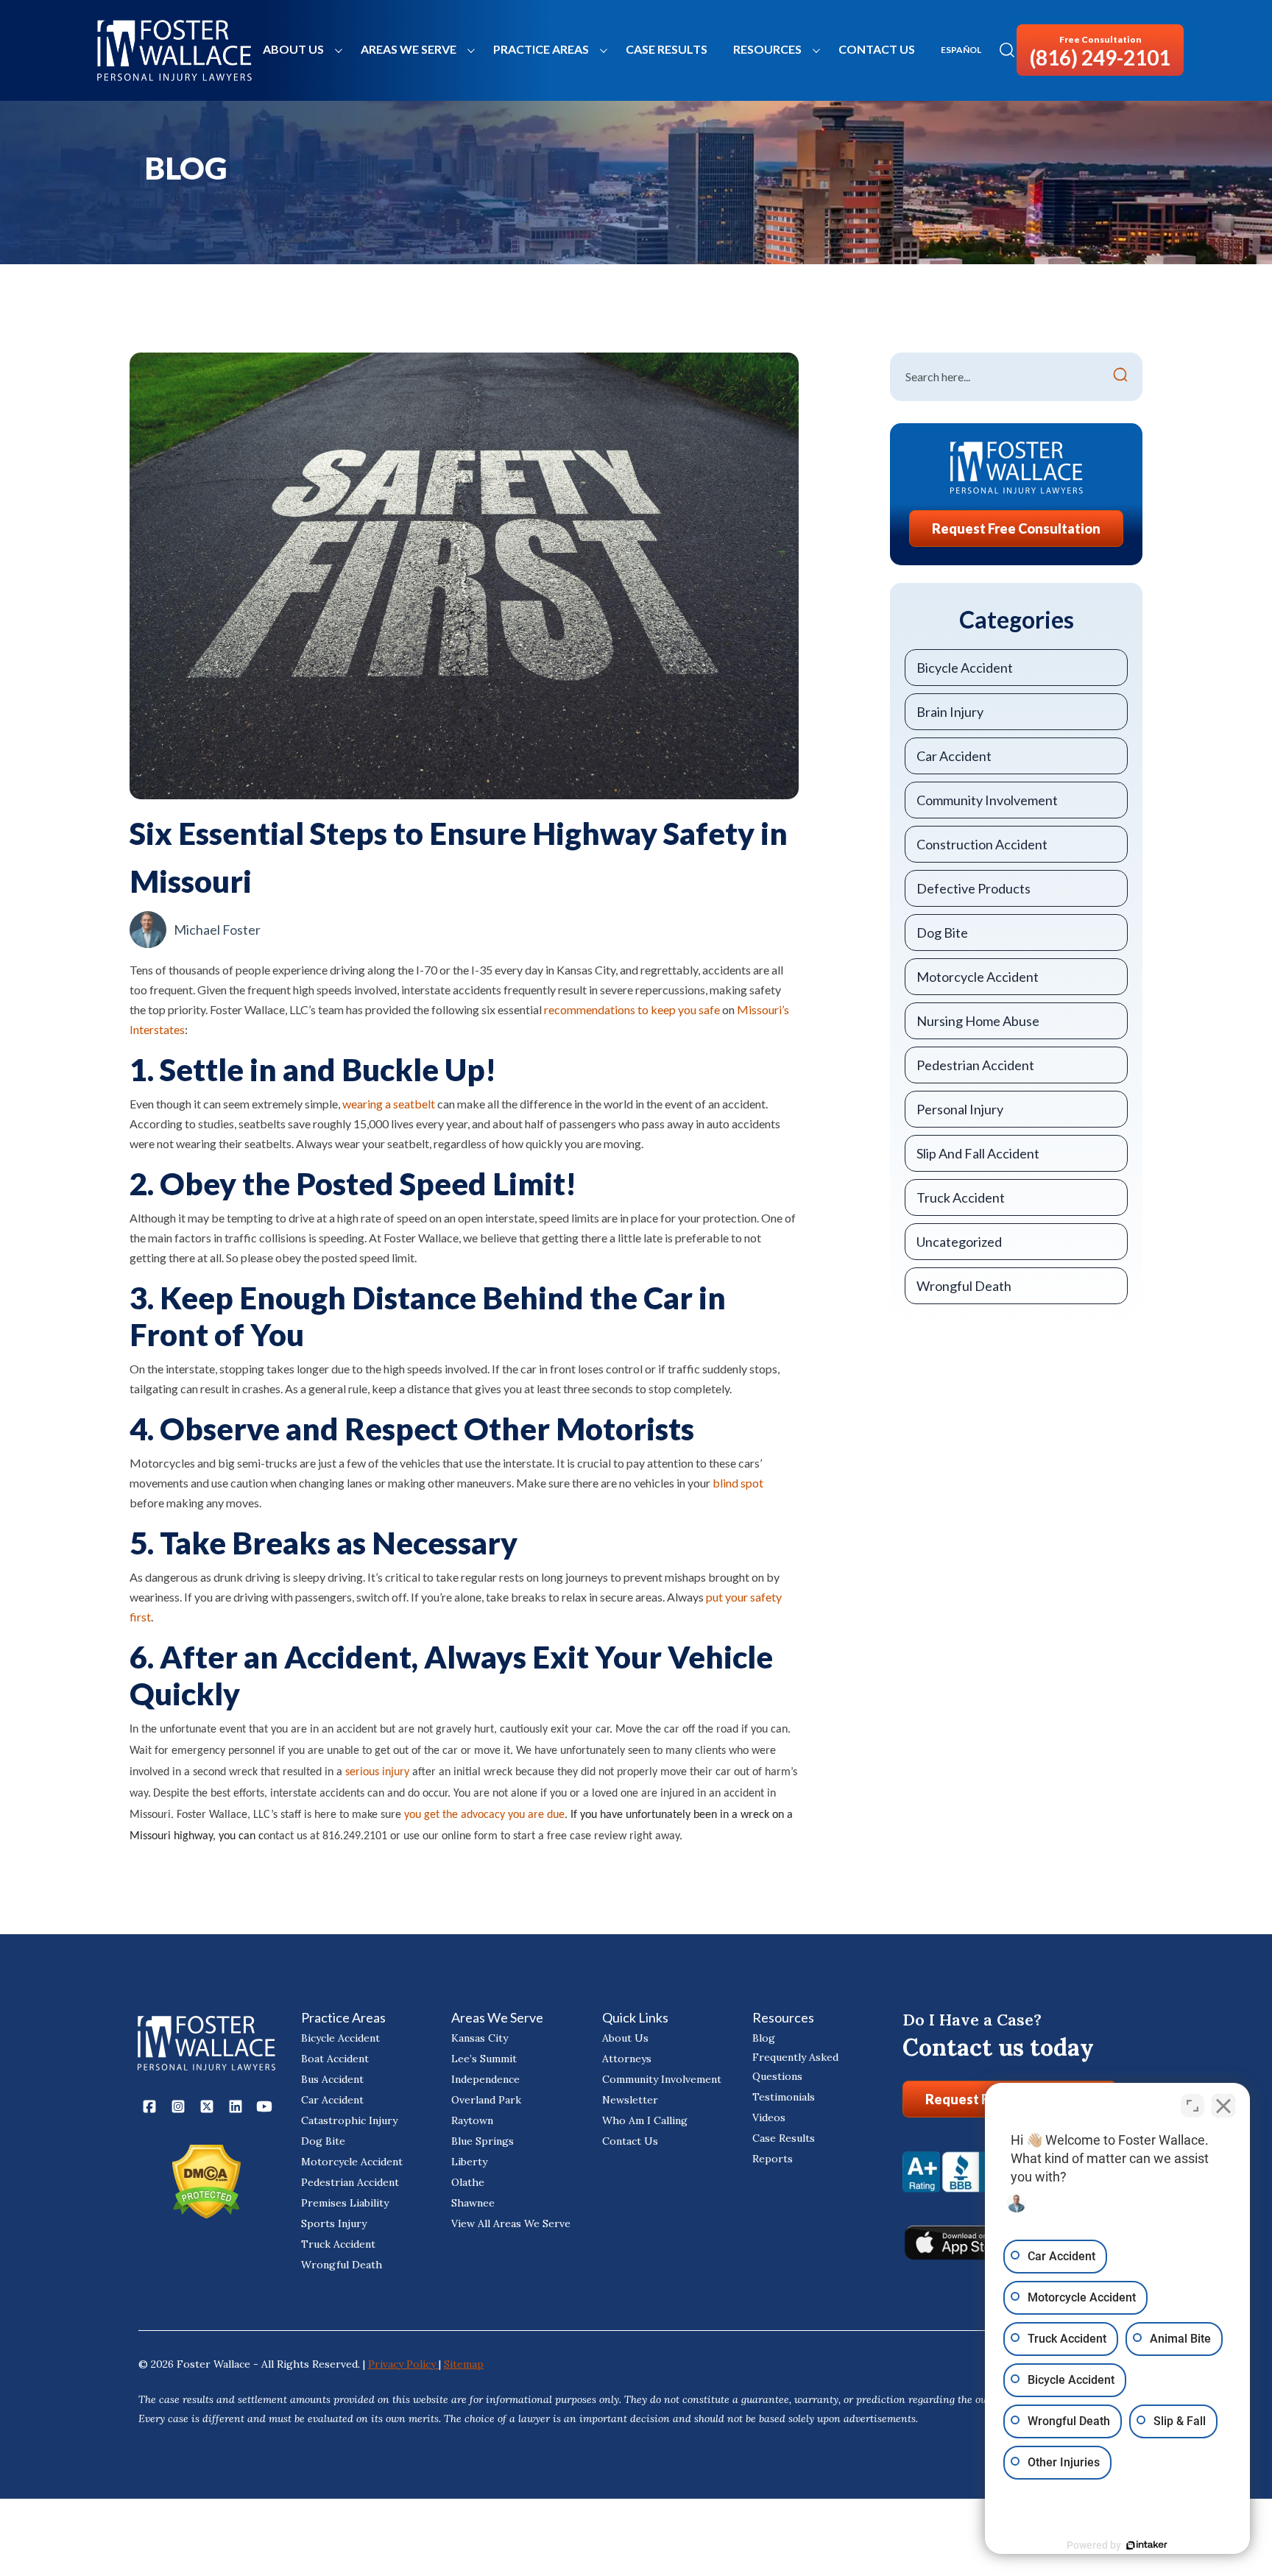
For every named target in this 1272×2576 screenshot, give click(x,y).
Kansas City (480, 2038)
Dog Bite (942, 933)
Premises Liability (345, 2203)
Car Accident (954, 756)
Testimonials (784, 2097)
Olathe (468, 2182)
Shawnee (473, 2203)
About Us (293, 49)
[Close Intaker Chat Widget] (1223, 2106)
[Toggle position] (1192, 2106)
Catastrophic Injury (349, 2120)
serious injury (377, 1772)
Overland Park (486, 2100)
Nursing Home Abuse (978, 1021)
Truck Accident (961, 1197)
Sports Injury (334, 2223)
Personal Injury (960, 1109)
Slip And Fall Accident (978, 1153)
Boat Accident (335, 2059)
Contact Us (877, 49)
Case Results (667, 49)
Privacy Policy (403, 2364)
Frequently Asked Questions (795, 2067)
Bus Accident (332, 2079)
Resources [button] (767, 49)
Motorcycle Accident (978, 977)
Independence (485, 2079)
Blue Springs (483, 2141)
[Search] (1120, 377)
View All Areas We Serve (511, 2223)
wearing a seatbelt (389, 1104)
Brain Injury (950, 712)
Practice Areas (541, 49)
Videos (769, 2117)
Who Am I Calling (645, 2120)
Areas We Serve (409, 49)
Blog (764, 2038)
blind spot (738, 1483)
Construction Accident (982, 844)
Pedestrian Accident (975, 1065)
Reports (773, 2159)
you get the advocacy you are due (484, 1815)
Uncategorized (959, 1242)
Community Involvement (987, 800)
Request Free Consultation (1016, 528)
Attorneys (627, 2059)
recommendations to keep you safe (632, 1009)
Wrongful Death (964, 1286)
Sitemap (464, 2364)
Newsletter (630, 2100)
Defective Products (974, 888)
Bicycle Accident (965, 668)
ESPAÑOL (961, 50)
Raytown (472, 2120)
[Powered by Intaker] (1147, 2545)
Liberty (469, 2162)
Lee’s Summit (484, 2059)
